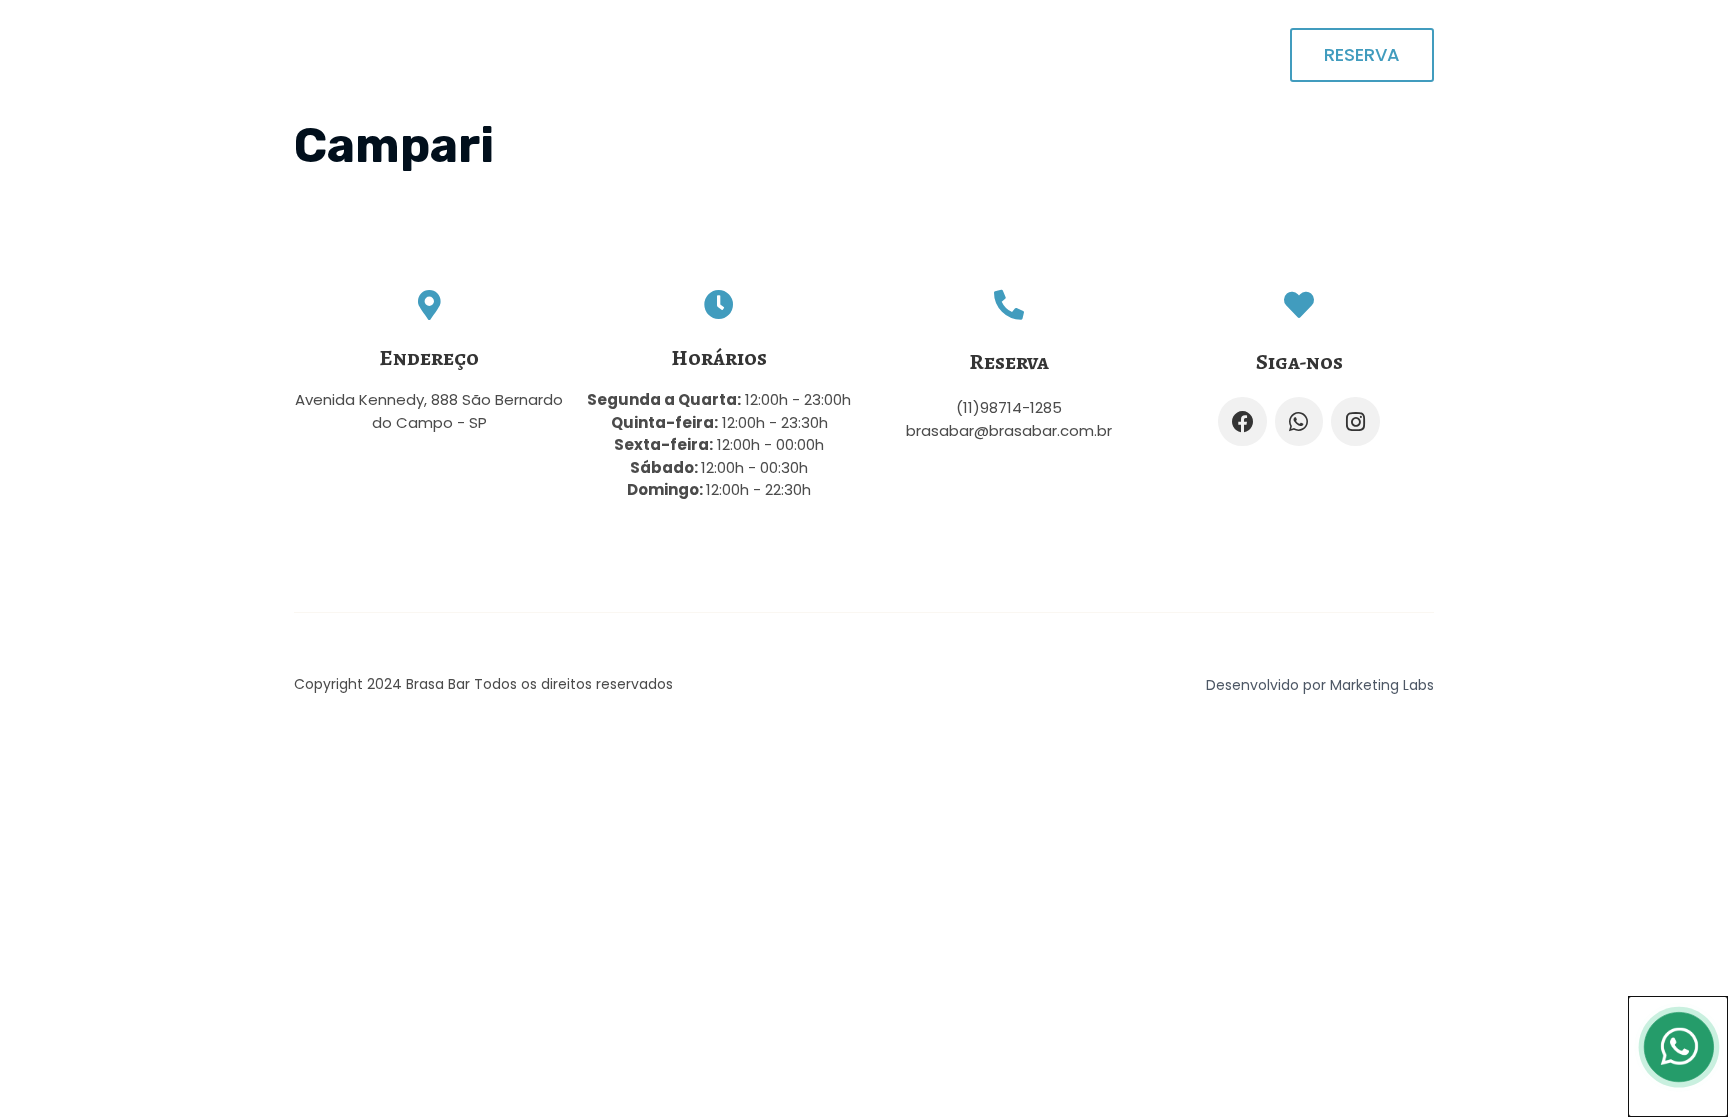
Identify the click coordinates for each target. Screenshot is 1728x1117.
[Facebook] (1242, 421)
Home (958, 54)
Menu (1125, 54)
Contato (1217, 54)
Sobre (1043, 54)
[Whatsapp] (1299, 421)
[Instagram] (1355, 421)
